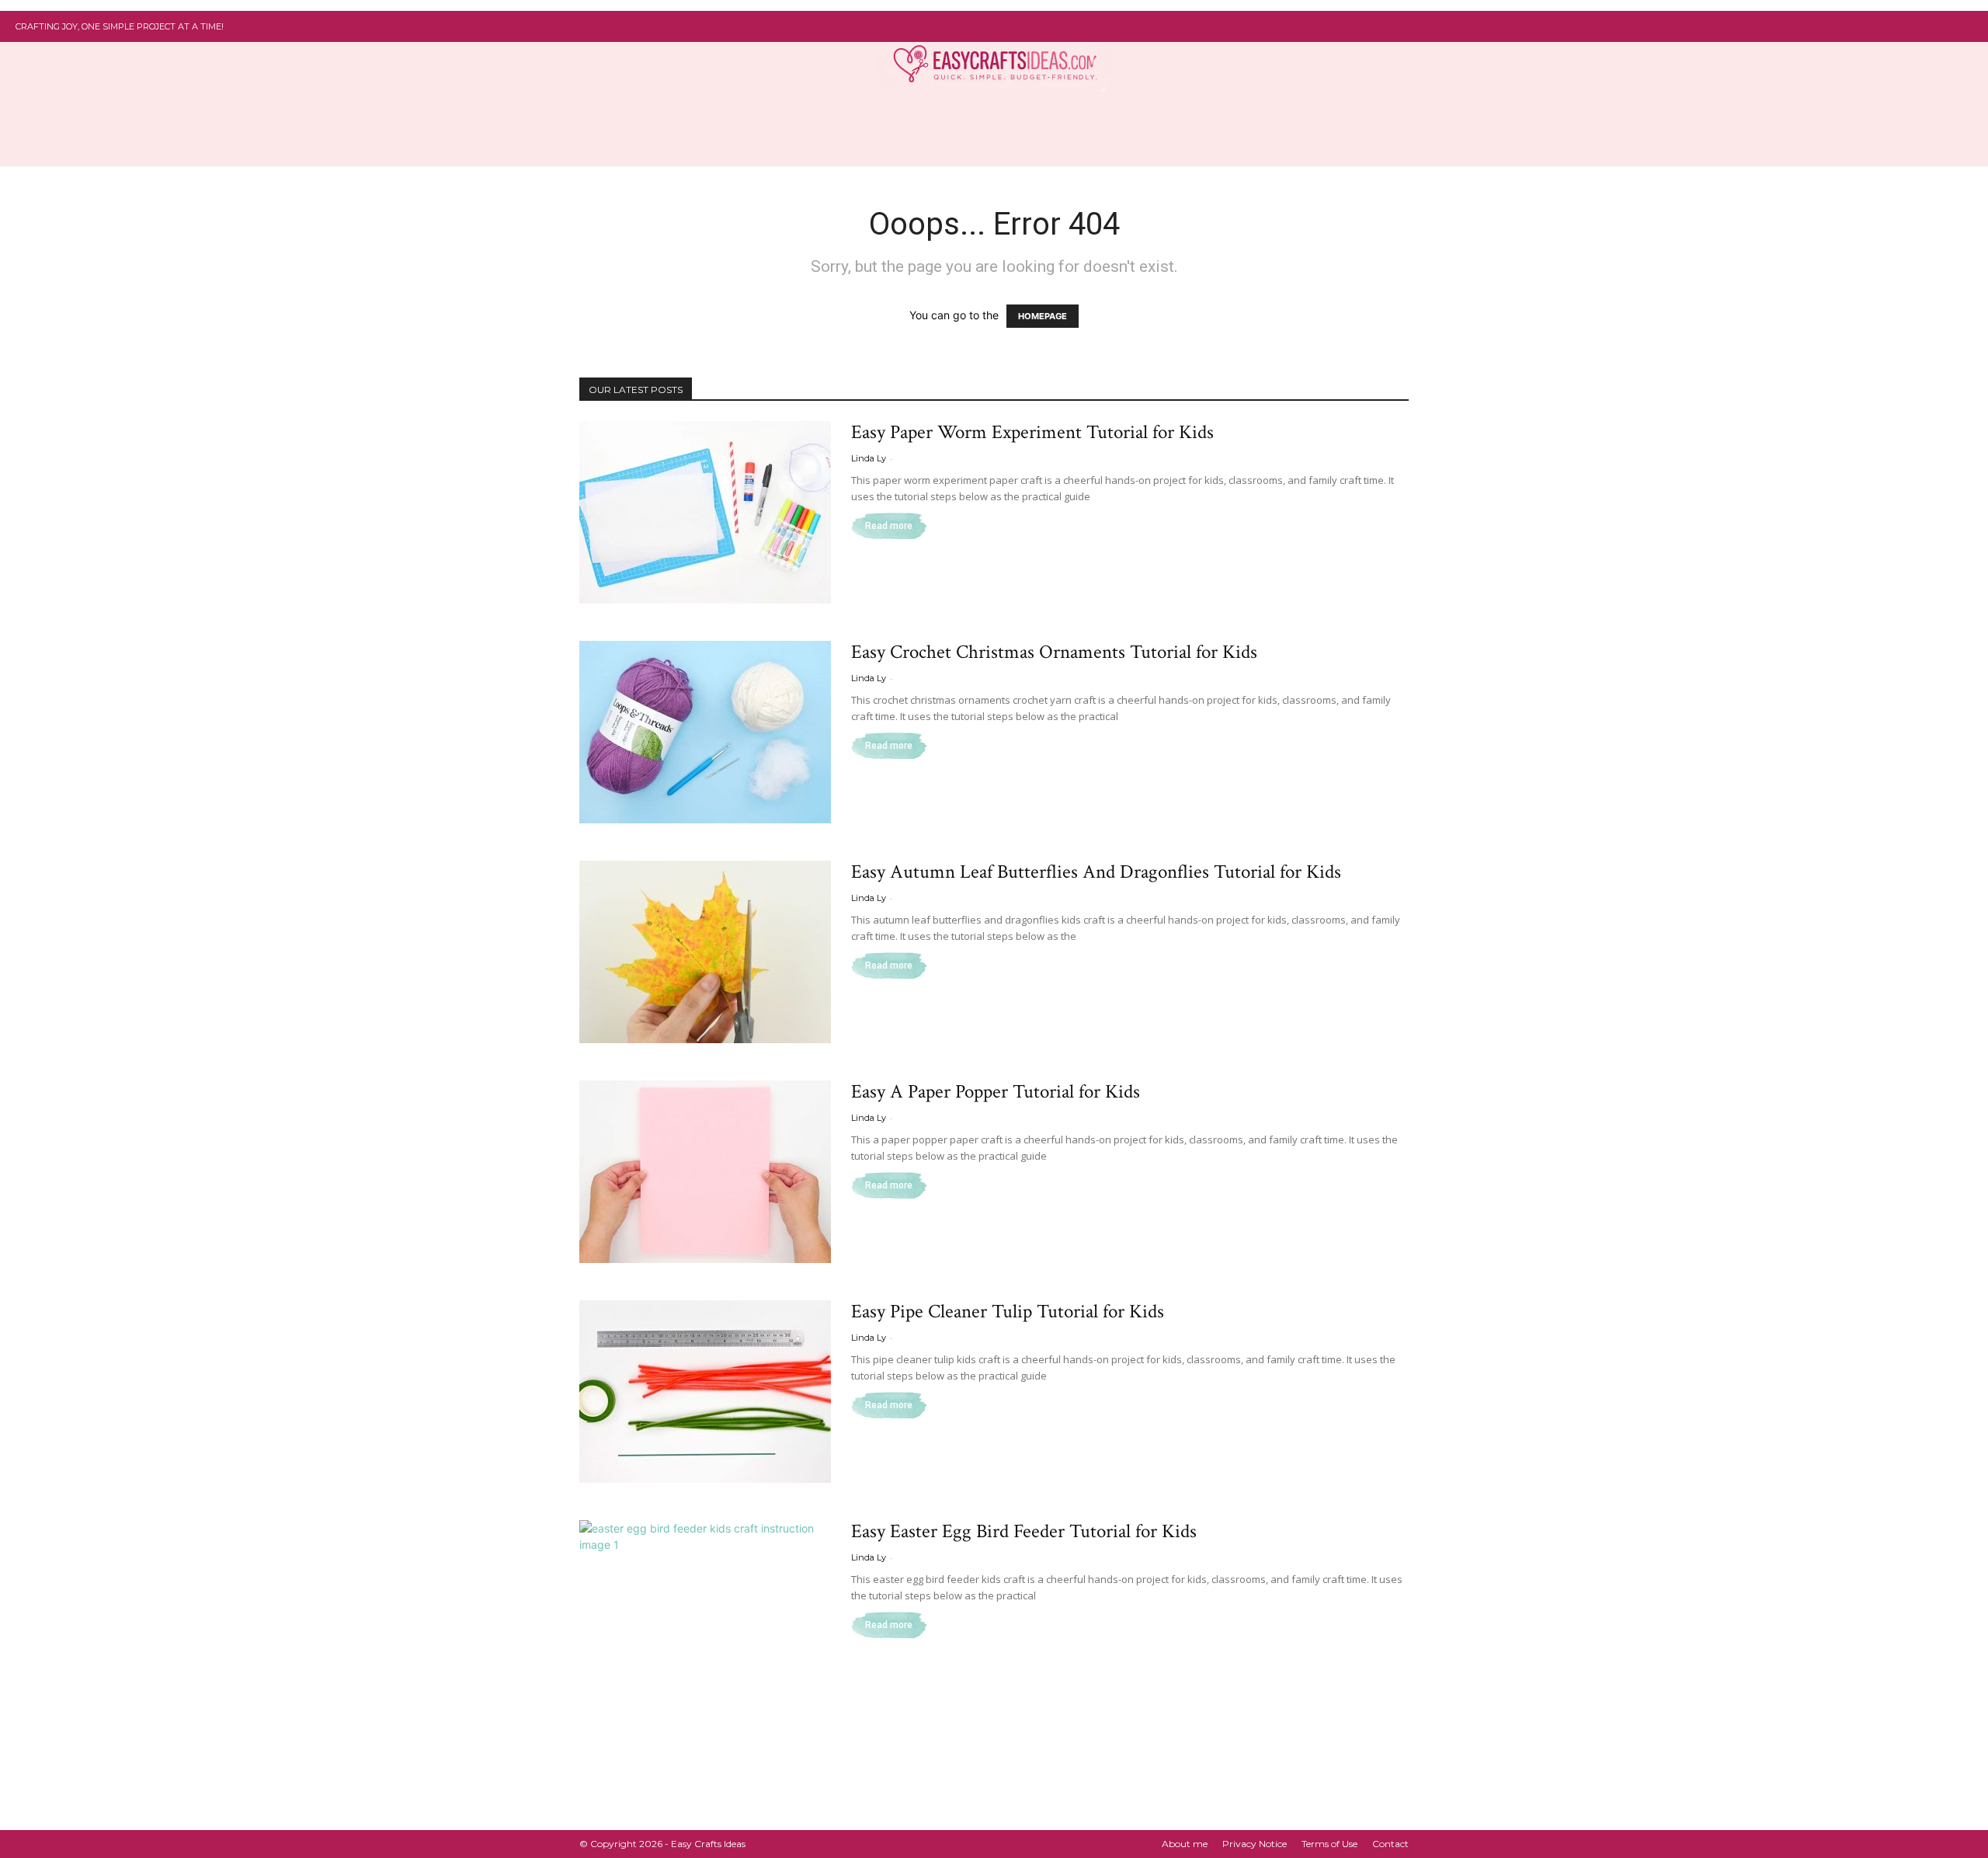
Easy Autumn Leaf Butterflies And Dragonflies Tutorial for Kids (1096, 872)
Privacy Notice (1255, 1844)
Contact (1390, 1844)
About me (1185, 1844)
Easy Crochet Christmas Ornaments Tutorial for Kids (1054, 652)
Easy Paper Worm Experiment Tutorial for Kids (1032, 432)
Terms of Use (1329, 1844)
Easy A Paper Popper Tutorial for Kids (996, 1092)
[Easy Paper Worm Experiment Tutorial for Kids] (705, 512)
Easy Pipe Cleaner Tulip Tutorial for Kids (1008, 1312)
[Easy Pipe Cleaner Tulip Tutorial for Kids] (705, 1392)
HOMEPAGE (1043, 316)
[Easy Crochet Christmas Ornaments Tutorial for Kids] (705, 732)
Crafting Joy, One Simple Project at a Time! (120, 26)
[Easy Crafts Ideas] (994, 63)
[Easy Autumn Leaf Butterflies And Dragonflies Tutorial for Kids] (705, 952)
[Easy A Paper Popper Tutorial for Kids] (705, 1172)
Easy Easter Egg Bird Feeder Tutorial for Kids (1024, 1531)
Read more (889, 526)
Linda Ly (869, 458)
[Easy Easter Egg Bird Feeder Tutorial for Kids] (705, 1611)
